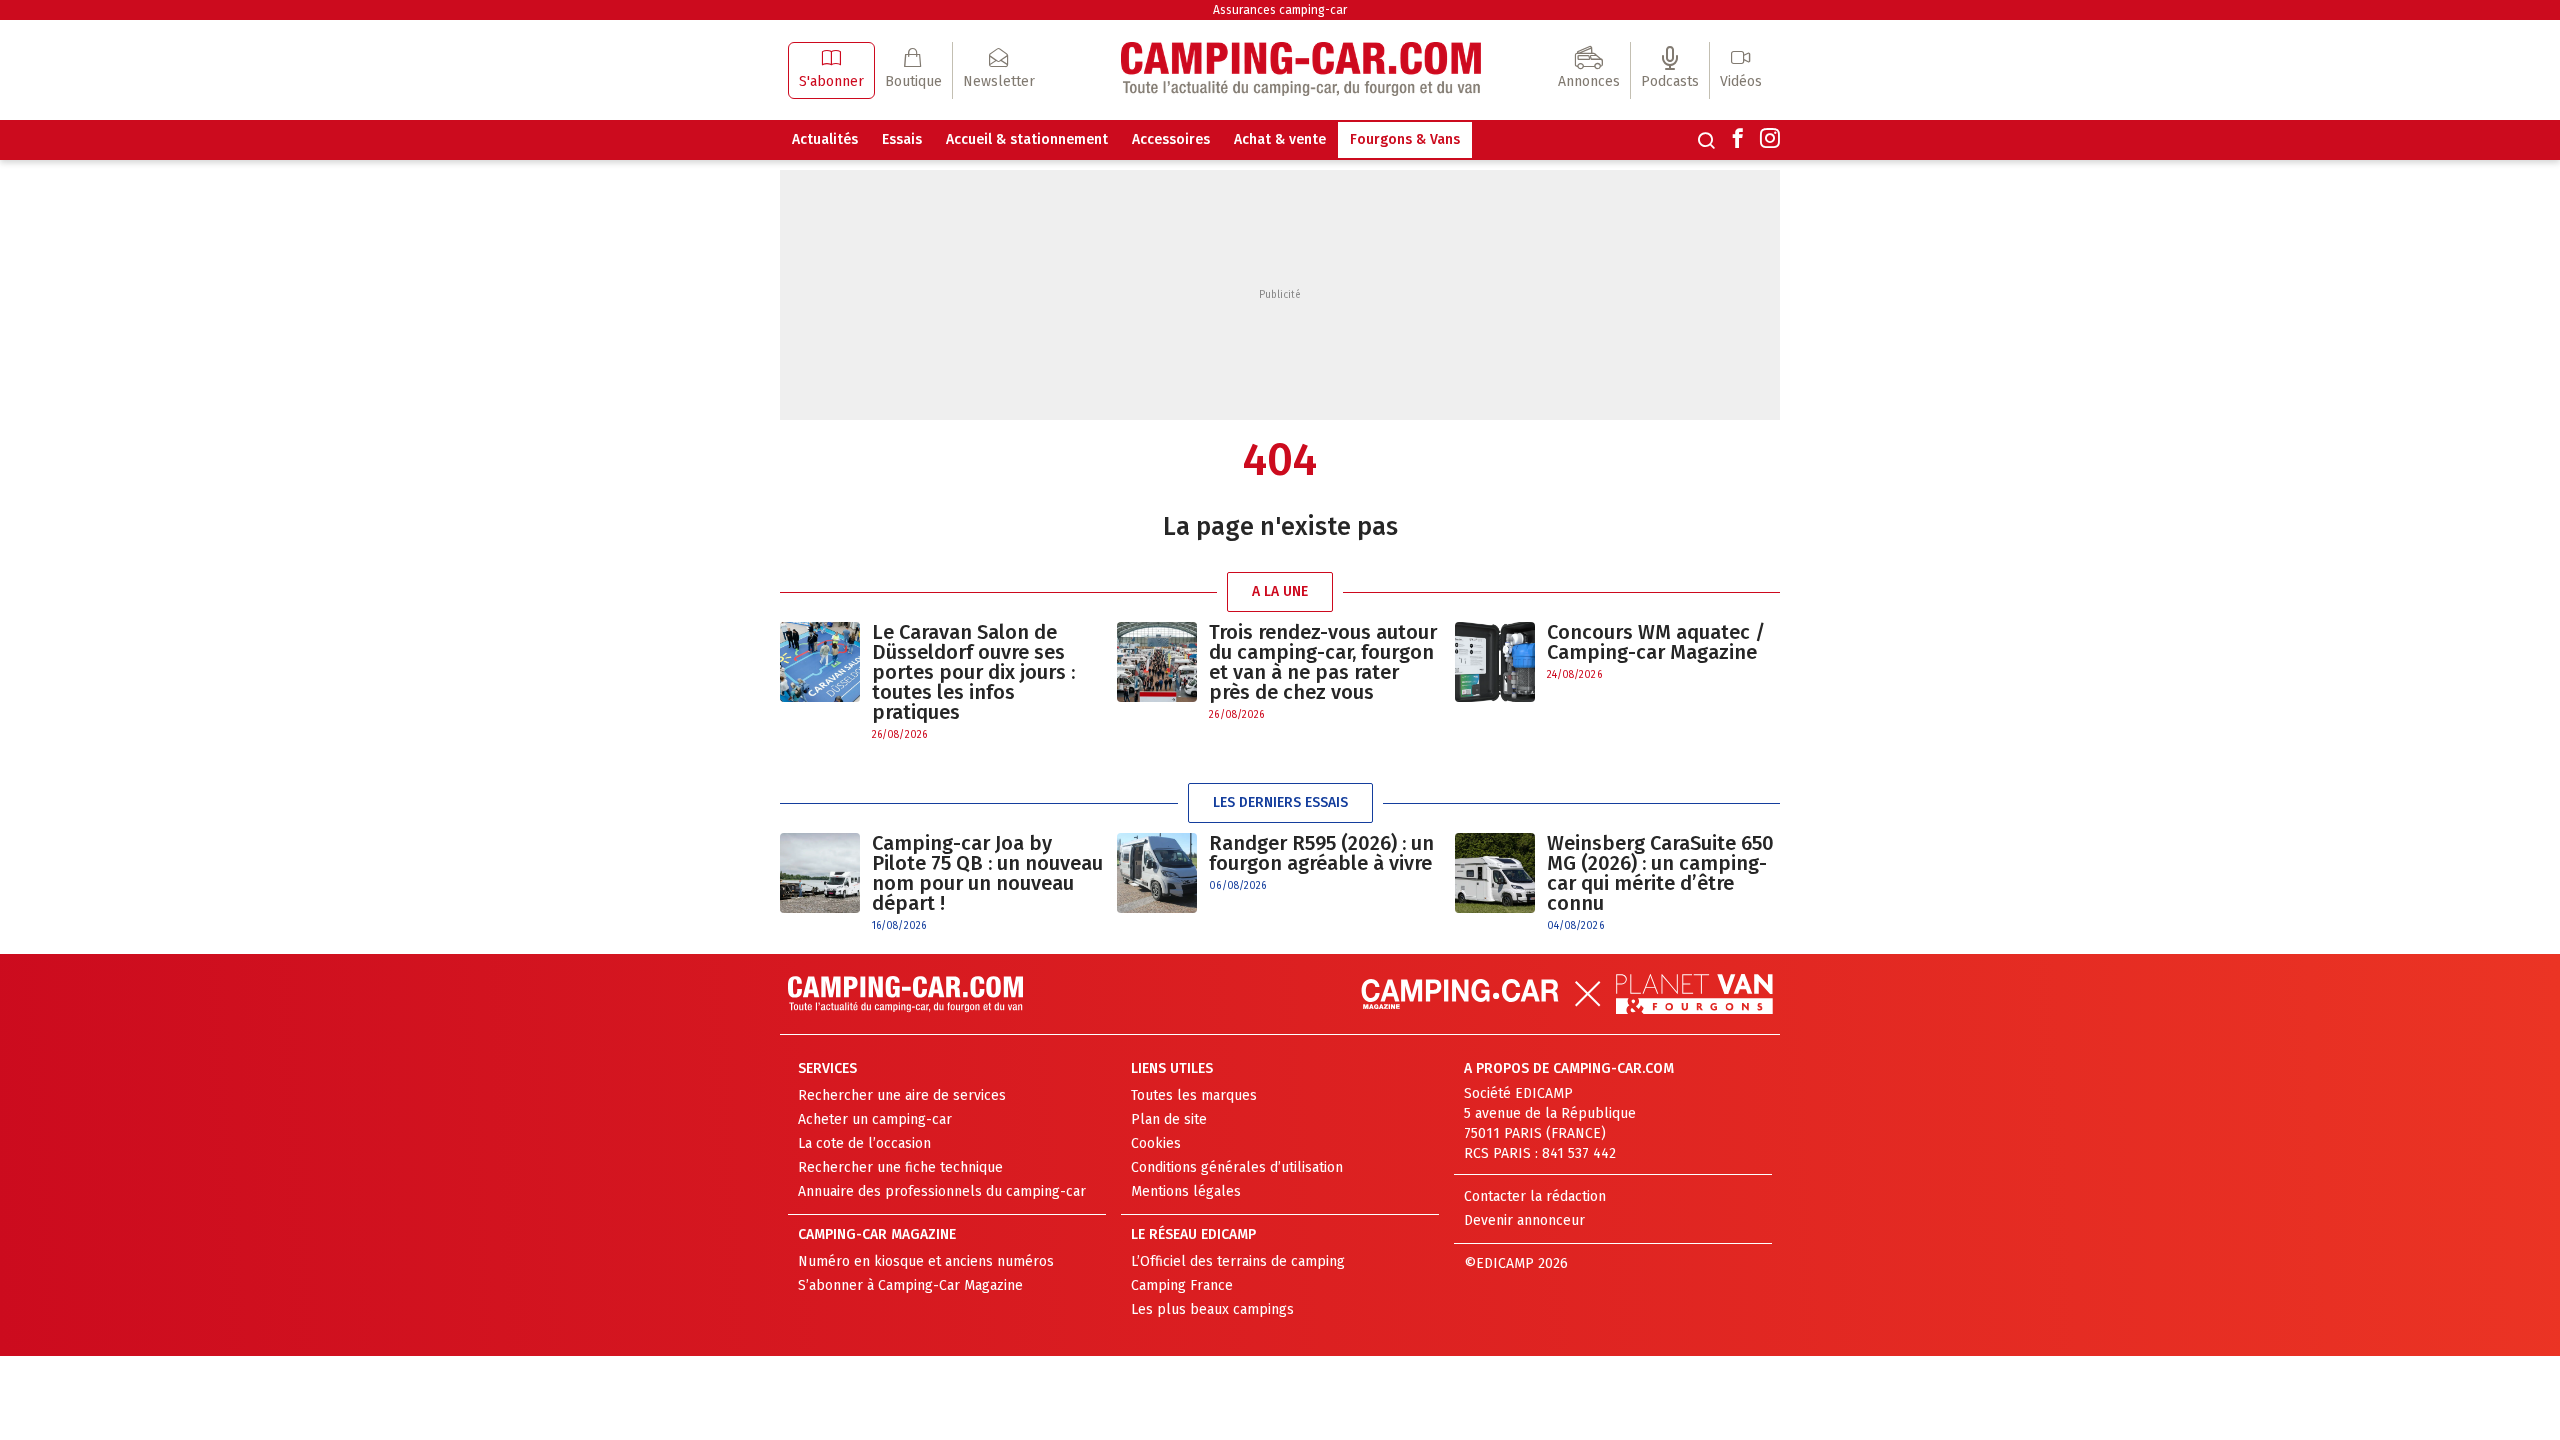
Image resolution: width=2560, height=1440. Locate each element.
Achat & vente (1280, 139)
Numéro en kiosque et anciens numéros (926, 1261)
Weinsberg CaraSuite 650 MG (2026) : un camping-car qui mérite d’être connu (1660, 873)
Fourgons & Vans (1405, 139)
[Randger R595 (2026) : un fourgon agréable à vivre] (1157, 873)
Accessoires (1171, 139)
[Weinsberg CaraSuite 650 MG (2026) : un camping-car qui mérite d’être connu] (1495, 883)
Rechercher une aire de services (902, 1095)
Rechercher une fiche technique (900, 1167)
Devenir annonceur (1524, 1220)
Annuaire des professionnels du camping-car (942, 1191)
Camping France (1182, 1285)
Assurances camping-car (1280, 10)
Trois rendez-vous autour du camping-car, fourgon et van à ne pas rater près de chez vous (1323, 662)
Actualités (825, 139)
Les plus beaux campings (1212, 1309)
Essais (902, 139)
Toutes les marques (1194, 1095)
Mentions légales (1186, 1191)
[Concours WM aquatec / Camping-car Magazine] (1495, 662)
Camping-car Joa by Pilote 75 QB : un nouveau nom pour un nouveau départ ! (987, 873)
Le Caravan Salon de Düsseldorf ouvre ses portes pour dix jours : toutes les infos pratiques (973, 672)
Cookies (1156, 1143)
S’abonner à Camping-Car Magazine (910, 1285)
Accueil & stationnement (1027, 139)
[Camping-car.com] (1301, 70)
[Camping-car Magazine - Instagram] (1770, 140)
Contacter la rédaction (1535, 1196)
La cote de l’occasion (864, 1143)
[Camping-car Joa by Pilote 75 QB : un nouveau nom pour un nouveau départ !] (820, 883)
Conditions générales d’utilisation (1237, 1167)
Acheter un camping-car (875, 1119)
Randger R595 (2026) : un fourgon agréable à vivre (1321, 853)
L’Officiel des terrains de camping (1238, 1261)
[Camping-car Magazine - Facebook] (1738, 140)
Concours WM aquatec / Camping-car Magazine (1656, 642)
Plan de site (1169, 1119)
